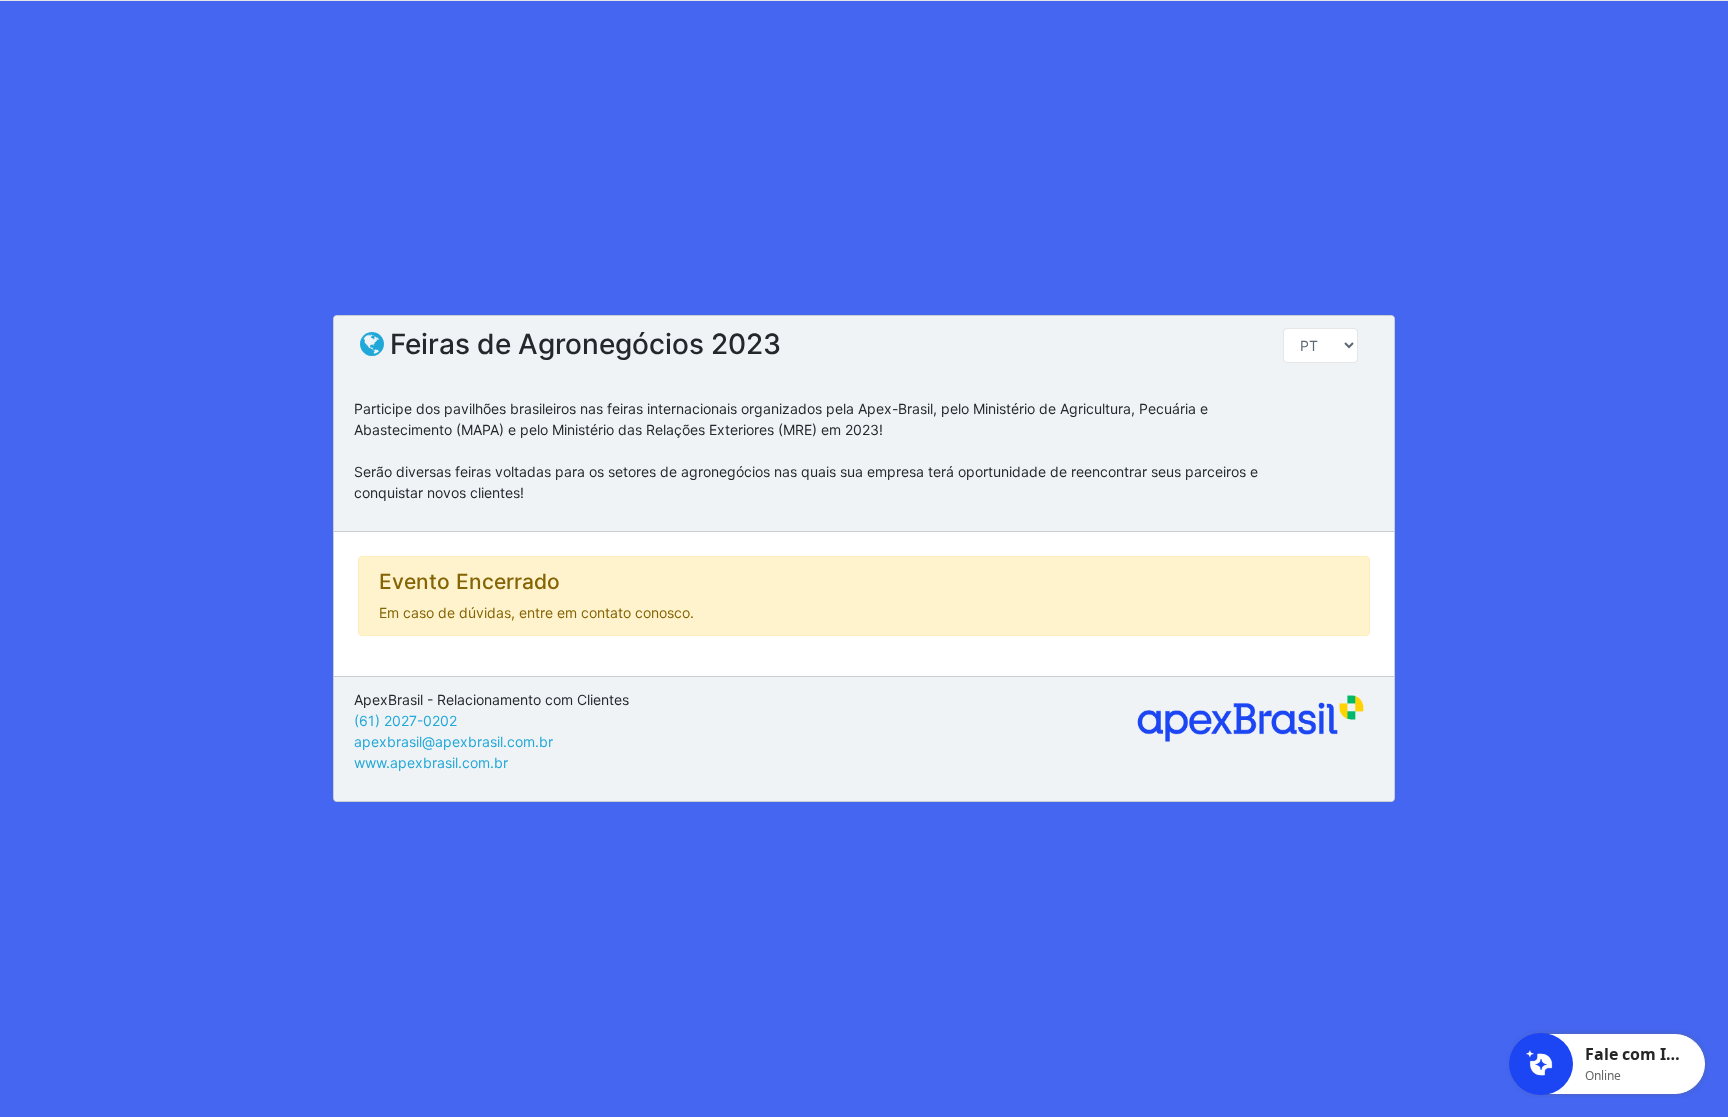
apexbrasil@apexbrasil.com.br (453, 741)
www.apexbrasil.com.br (431, 762)
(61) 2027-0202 (405, 720)
